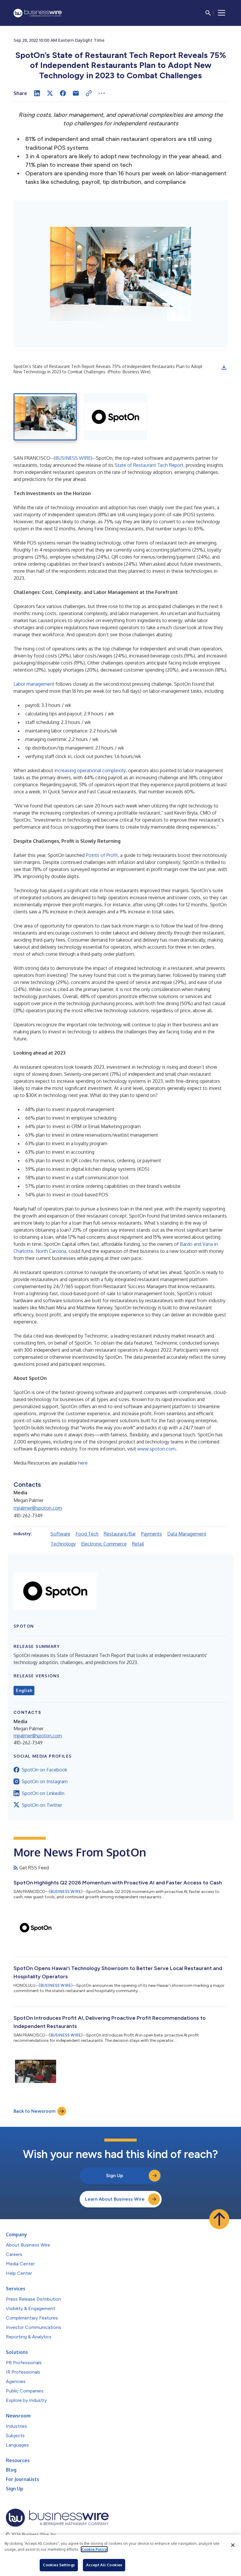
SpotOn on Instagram (45, 1781)
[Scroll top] (219, 2219)
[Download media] (224, 367)
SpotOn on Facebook (45, 1770)
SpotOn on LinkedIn (43, 1793)
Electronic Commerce (104, 1544)
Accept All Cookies (104, 2565)
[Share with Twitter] (50, 93)
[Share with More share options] (102, 93)
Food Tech (87, 1534)
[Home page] (38, 13)
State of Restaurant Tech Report (149, 465)
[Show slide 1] (45, 417)
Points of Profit (102, 855)
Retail (138, 1544)
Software (60, 1534)
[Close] (233, 2545)
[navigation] (222, 13)
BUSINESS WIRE (73, 458)
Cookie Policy (94, 2549)
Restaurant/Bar (120, 1534)
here (83, 1463)
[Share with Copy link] (89, 93)
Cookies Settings (59, 2565)
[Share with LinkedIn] (37, 93)
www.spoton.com (156, 1449)
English (24, 1691)
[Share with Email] (76, 93)
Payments (152, 1534)
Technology (63, 1544)
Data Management (187, 1534)
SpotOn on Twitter (42, 1805)
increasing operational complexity (90, 770)
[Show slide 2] (115, 417)
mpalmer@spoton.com (38, 1508)
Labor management (34, 684)
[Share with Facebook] (63, 93)
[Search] (208, 13)
